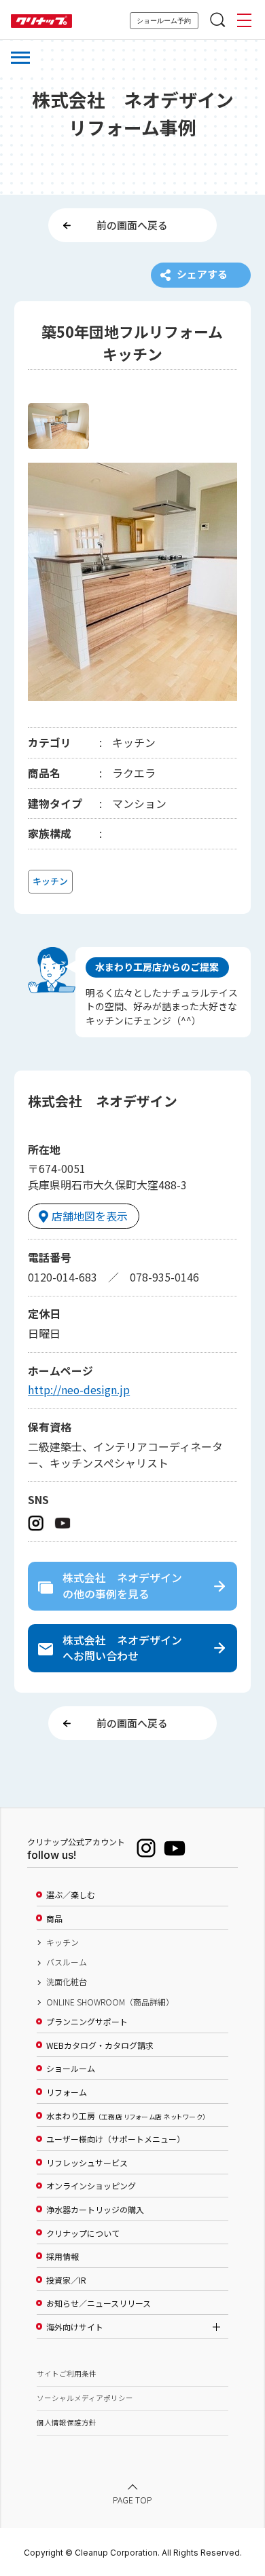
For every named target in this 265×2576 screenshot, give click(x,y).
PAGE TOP (132, 2501)
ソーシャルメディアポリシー (85, 2398)
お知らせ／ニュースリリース (99, 2303)
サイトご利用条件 (67, 2373)
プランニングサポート (87, 2022)
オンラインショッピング (91, 2186)
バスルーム (67, 1962)
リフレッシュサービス (87, 2163)
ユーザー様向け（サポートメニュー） (116, 2139)
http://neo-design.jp (79, 1390)
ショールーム (71, 2069)
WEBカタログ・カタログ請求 (100, 2045)
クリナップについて (83, 2233)
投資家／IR (66, 2280)
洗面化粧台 (67, 1982)
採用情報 (63, 2256)
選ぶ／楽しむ (71, 1895)
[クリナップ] (41, 21)
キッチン (63, 1942)
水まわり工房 (126, 2116)
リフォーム (67, 2092)
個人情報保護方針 (67, 2422)
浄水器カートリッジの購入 (95, 2210)
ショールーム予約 (164, 21)
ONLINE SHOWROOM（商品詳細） (110, 2002)
